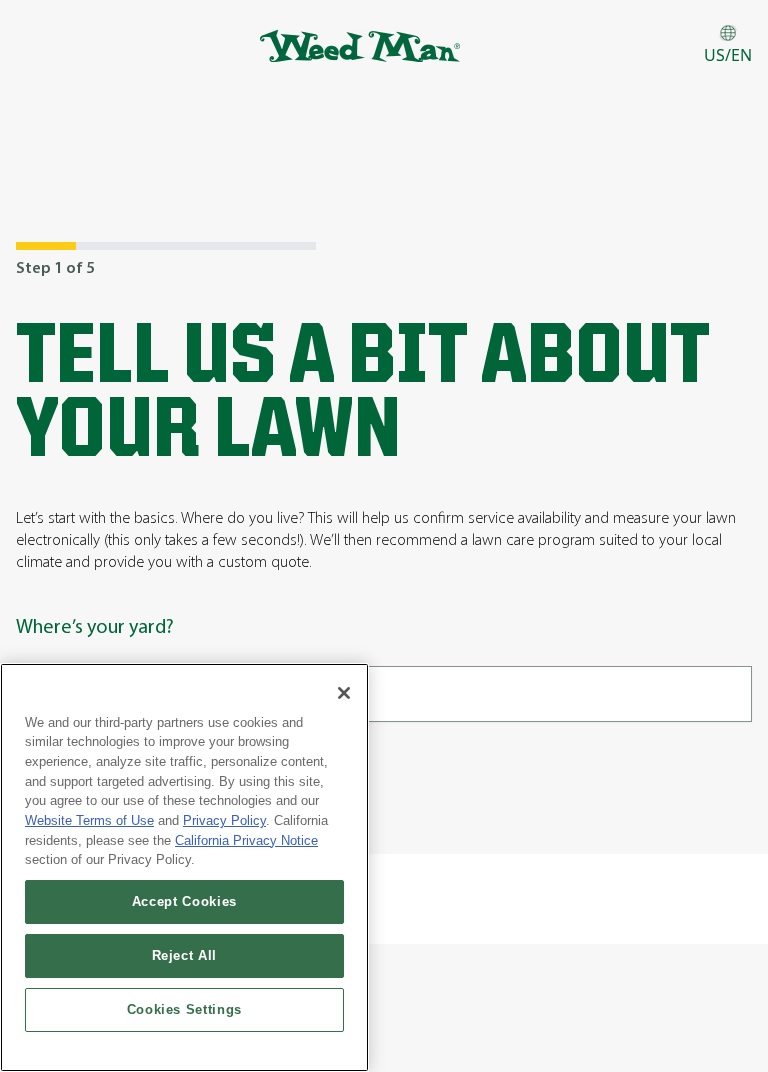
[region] (184, 867)
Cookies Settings (185, 1009)
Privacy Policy (224, 820)
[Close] (344, 693)
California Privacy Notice (246, 840)
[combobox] (384, 694)
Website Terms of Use (89, 820)
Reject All (185, 955)
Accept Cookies (184, 901)
